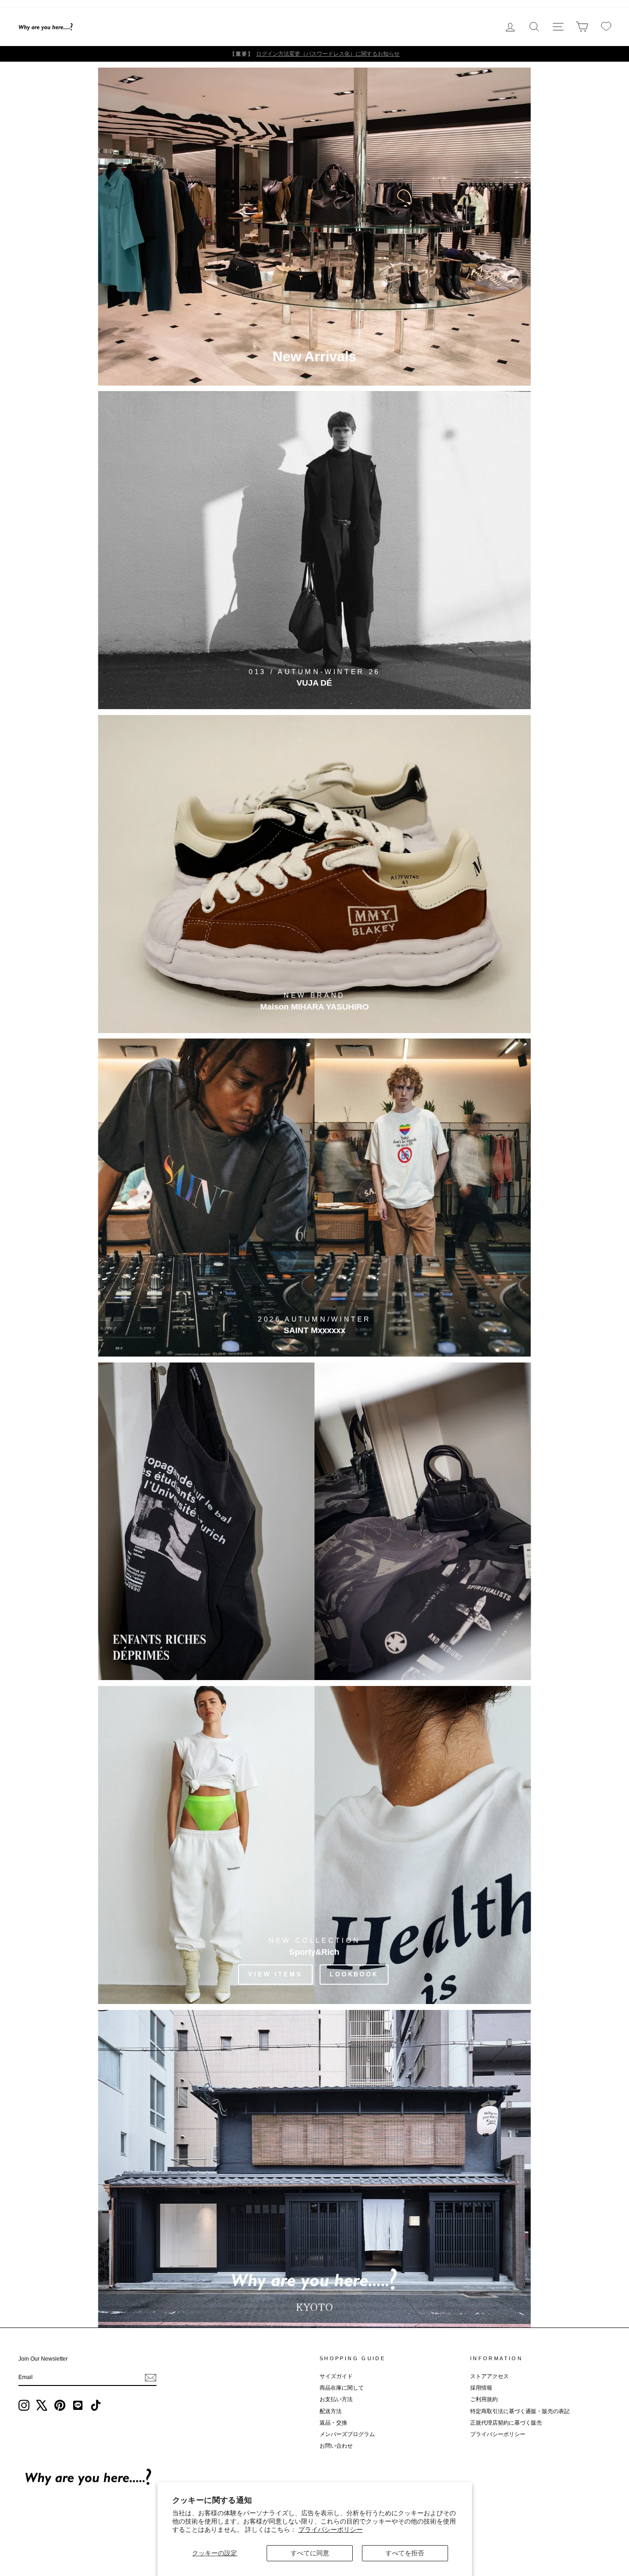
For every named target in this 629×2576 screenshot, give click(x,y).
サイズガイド (336, 2376)
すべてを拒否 (405, 2553)
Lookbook (354, 1974)
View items (275, 1974)
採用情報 (481, 2388)
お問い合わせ (336, 2446)
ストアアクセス (489, 2376)
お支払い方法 (336, 2399)
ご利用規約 (484, 2399)
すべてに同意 (310, 2553)
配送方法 (331, 2411)
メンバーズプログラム (347, 2434)
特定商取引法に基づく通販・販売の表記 (520, 2411)
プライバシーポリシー (331, 2530)
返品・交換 (333, 2423)
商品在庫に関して (342, 2388)
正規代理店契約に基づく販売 (506, 2423)
